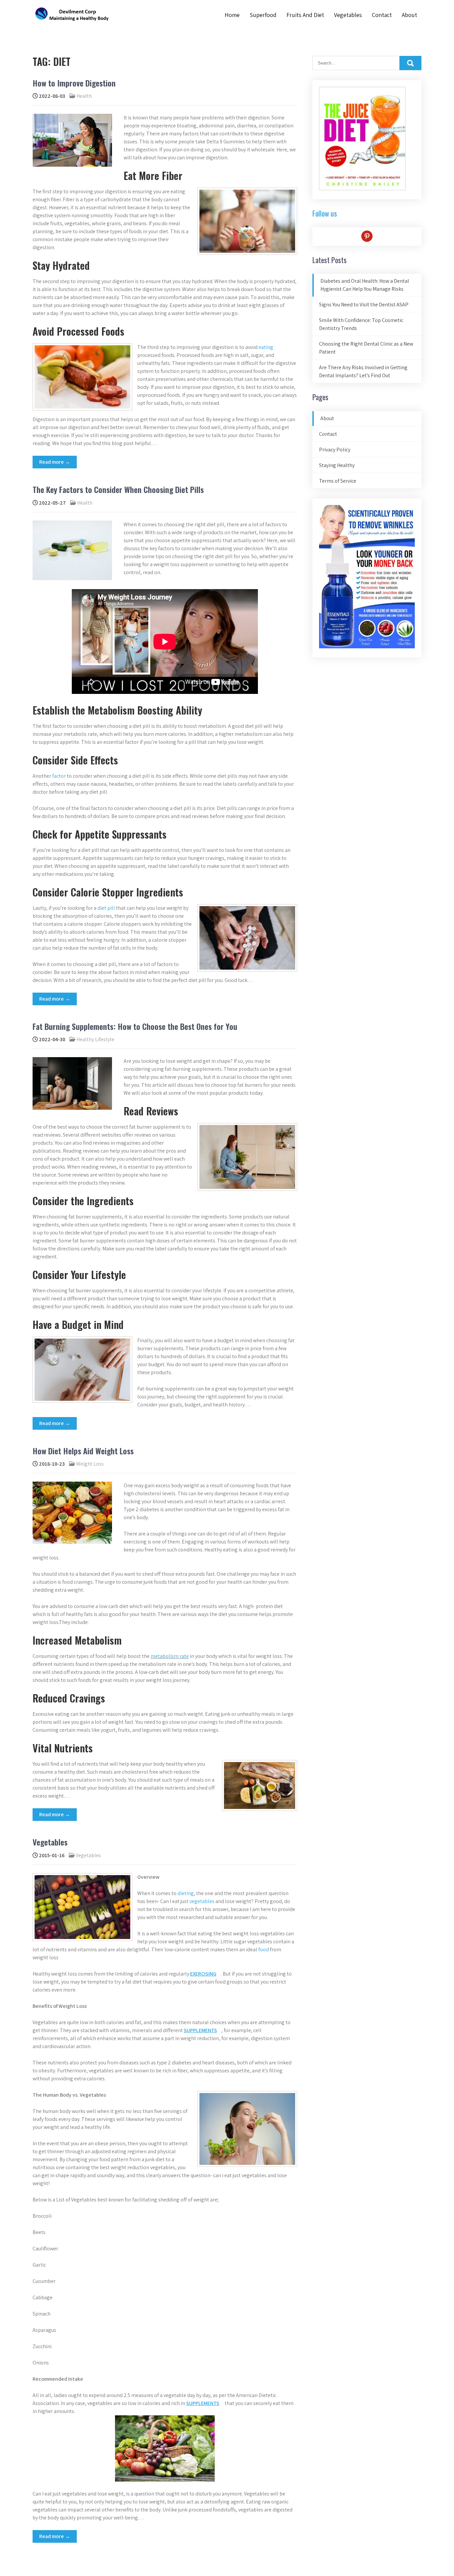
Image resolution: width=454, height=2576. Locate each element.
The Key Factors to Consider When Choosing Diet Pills (118, 489)
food (264, 1949)
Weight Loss (90, 1464)
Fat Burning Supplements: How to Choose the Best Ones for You (135, 1026)
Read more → (55, 462)
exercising (203, 1974)
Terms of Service (338, 481)
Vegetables (348, 15)
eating (266, 347)
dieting (186, 1893)
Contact (382, 15)
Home (232, 15)
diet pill (106, 908)
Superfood (263, 15)
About (409, 15)
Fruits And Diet (305, 15)
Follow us (325, 213)
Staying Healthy (337, 465)
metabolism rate (170, 1656)
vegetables (201, 1901)
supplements (200, 2030)
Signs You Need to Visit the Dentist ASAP (364, 305)
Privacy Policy (335, 450)
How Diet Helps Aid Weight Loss (83, 1451)
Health (84, 96)
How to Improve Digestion (74, 83)
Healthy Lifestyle (95, 1039)
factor (59, 776)
